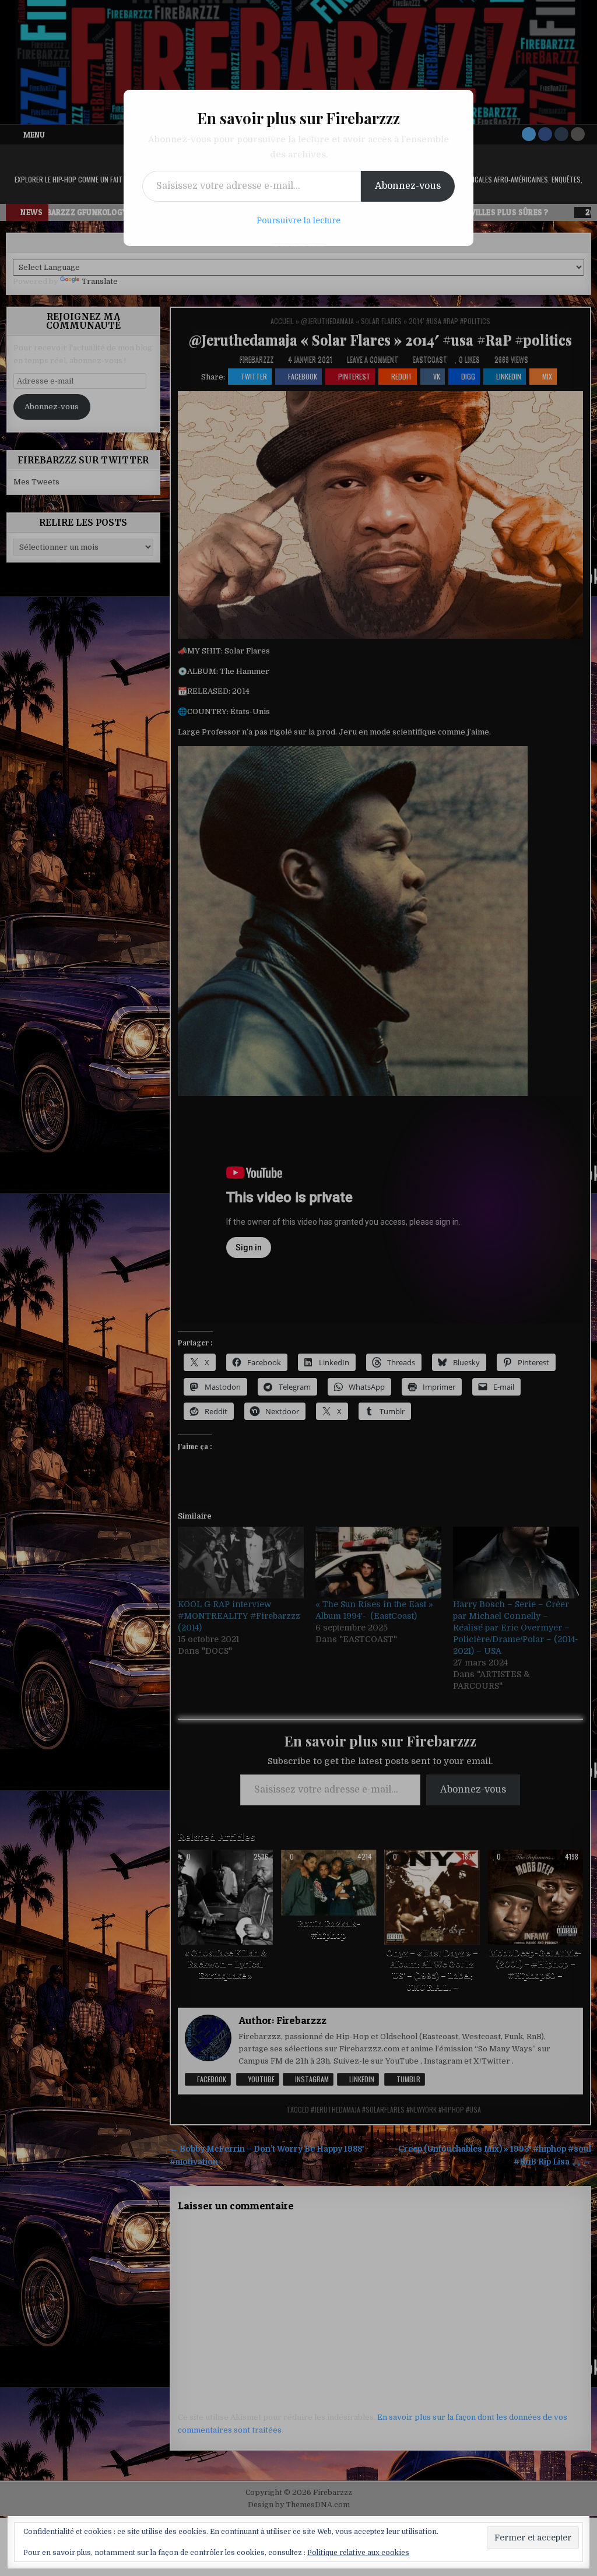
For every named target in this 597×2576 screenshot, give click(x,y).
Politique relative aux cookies (358, 2553)
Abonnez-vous (408, 186)
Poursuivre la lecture (298, 220)
